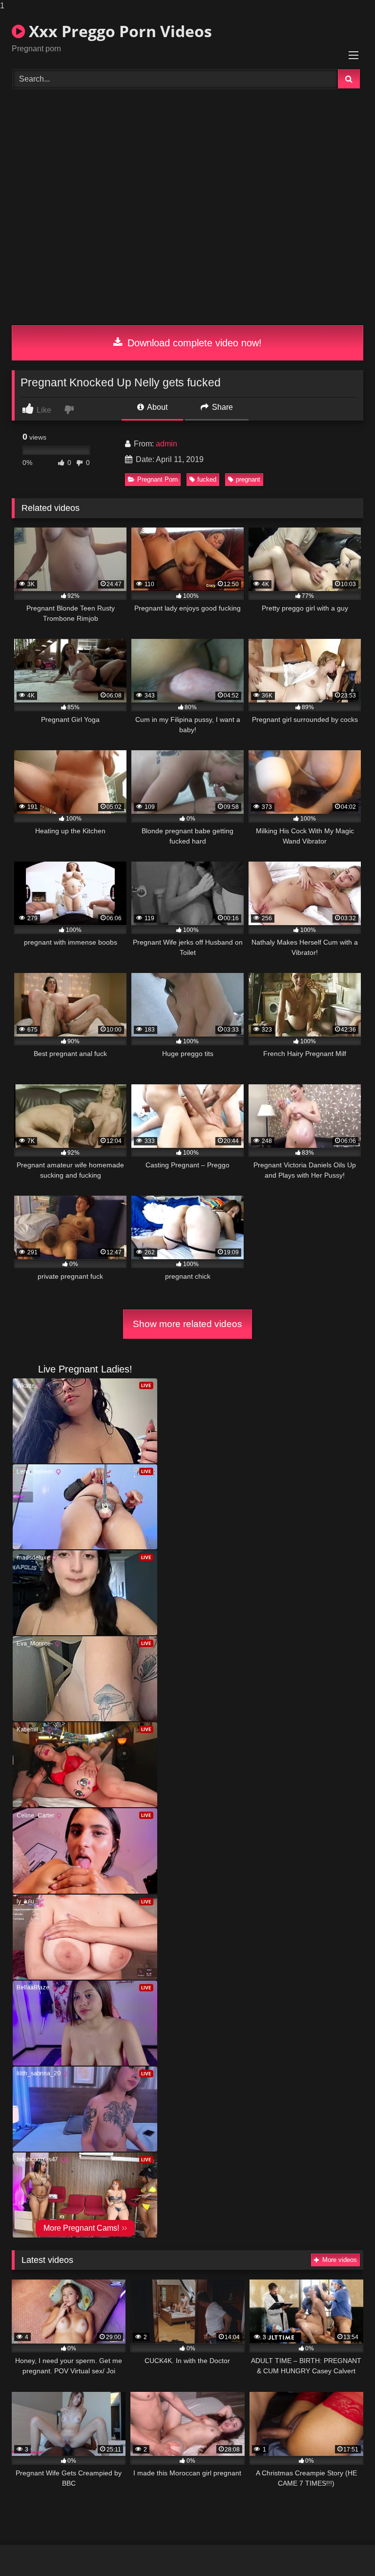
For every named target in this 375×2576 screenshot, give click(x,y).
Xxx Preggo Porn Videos (118, 31)
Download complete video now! (193, 343)
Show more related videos (187, 1324)
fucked (207, 479)
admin (167, 444)
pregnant (248, 479)
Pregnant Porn (157, 479)
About (156, 407)
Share (221, 407)
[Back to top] (345, 2549)
